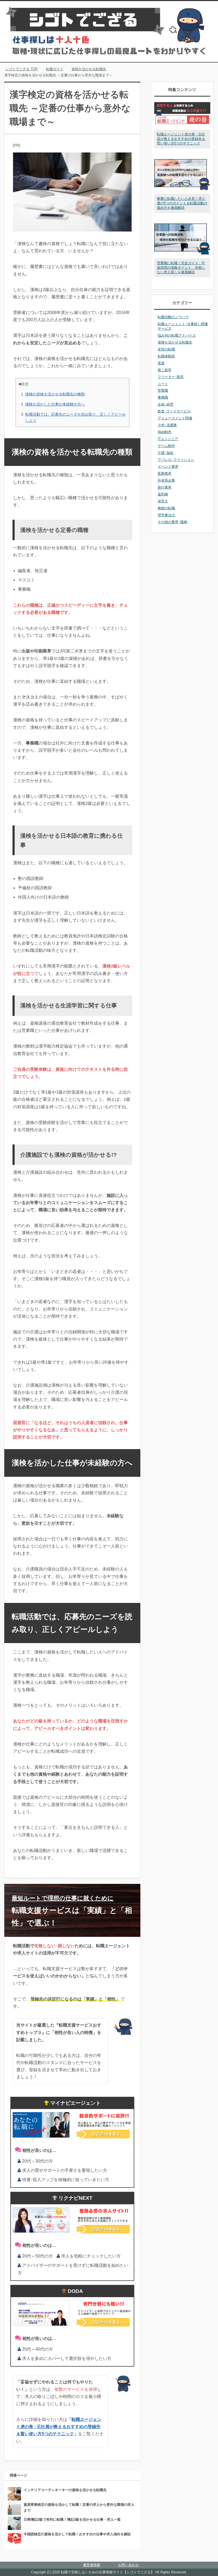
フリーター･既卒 (171, 377)
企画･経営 (165, 404)
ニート (163, 384)
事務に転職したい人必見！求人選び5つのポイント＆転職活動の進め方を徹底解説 (182, 203)
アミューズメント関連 (175, 418)
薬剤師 (163, 494)
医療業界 (165, 474)
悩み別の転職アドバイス (177, 335)
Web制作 (165, 432)
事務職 (163, 397)
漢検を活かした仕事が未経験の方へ (55, 404)
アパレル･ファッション (176, 460)
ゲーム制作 (166, 446)
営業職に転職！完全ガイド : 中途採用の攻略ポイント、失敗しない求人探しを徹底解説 (181, 268)
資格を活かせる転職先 (175, 342)
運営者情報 (92, 2565)
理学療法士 (166, 515)
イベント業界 (168, 467)
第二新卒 (165, 370)
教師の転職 (166, 508)
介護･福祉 (165, 453)
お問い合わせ (128, 2565)
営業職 (163, 390)
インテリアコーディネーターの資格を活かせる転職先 (65, 2490)
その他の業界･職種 (172, 522)
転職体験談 (166, 356)
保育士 (163, 501)
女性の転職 (166, 349)
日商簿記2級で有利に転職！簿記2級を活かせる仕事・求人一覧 (72, 2519)
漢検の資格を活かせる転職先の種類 (55, 394)
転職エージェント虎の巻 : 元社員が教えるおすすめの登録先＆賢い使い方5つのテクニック (59, 2427)
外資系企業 (166, 480)
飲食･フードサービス (174, 411)
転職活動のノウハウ (173, 317)
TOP (25, 69)
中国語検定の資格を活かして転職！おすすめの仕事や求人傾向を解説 (77, 2534)
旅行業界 (165, 487)
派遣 (161, 363)
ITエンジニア (168, 439)
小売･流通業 (167, 425)
